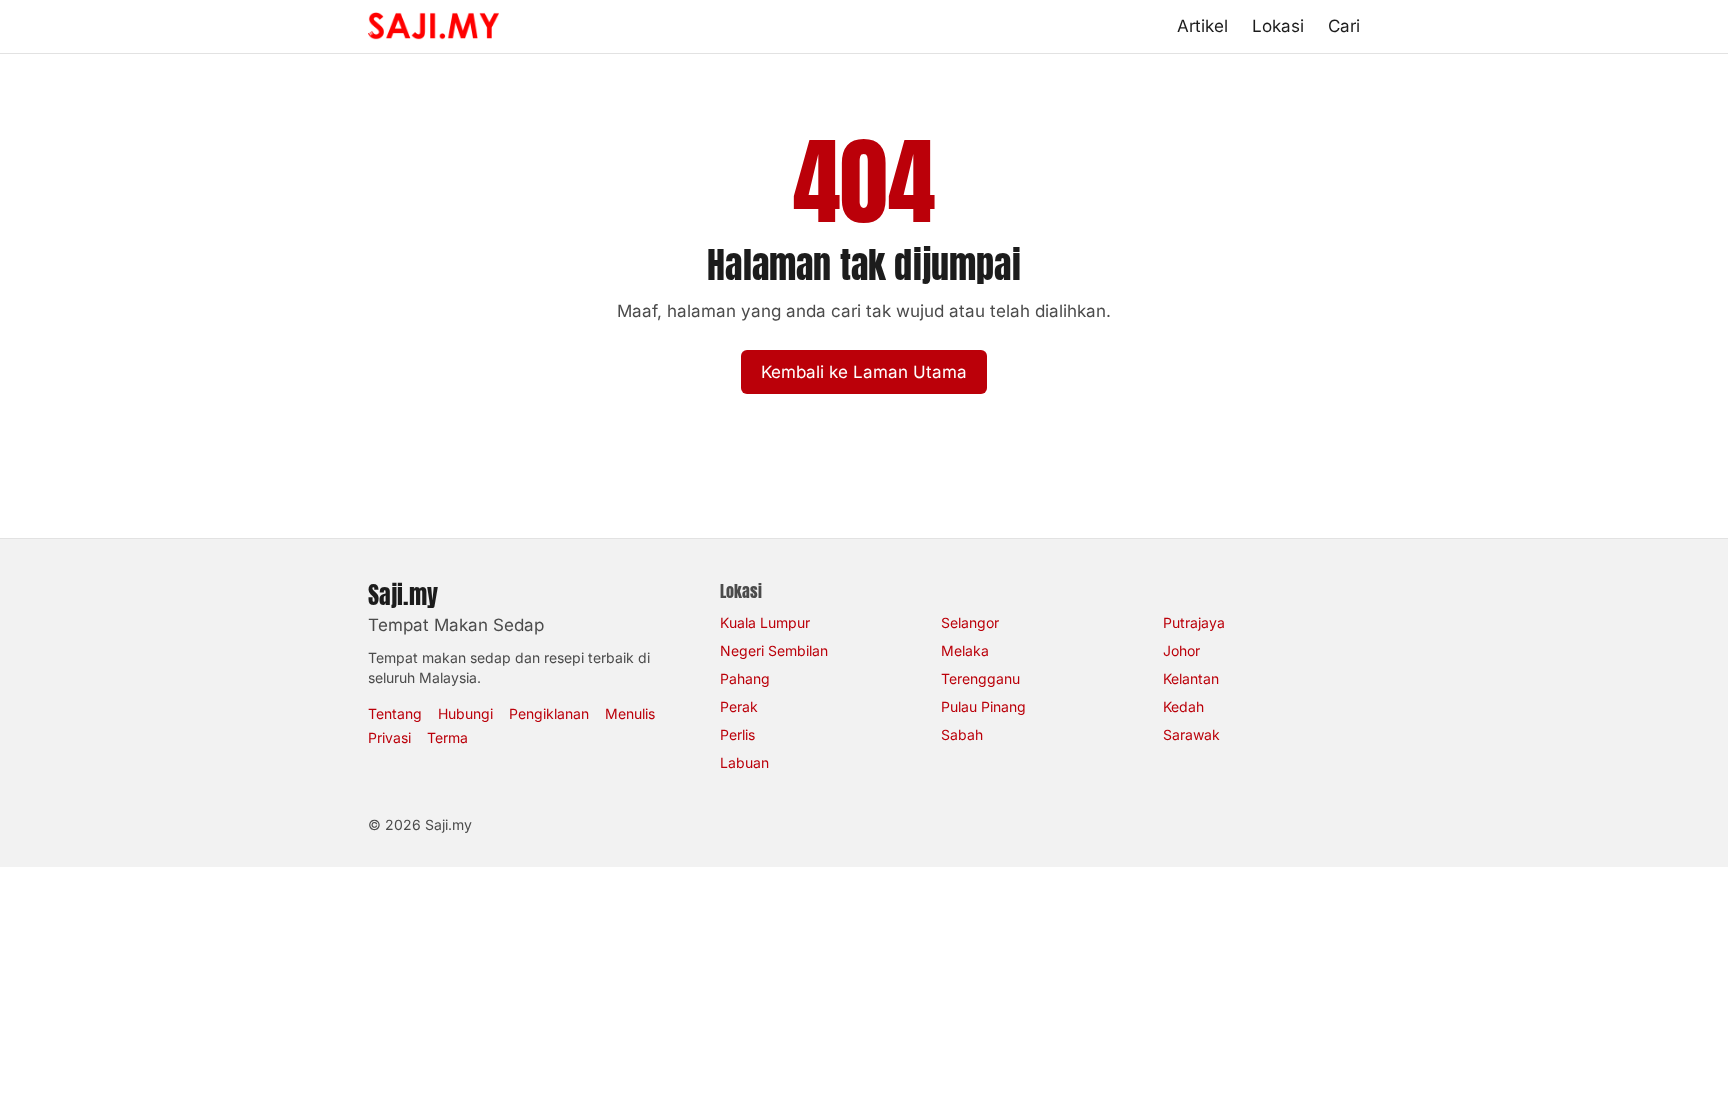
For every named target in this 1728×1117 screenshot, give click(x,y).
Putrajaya (1194, 622)
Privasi (389, 737)
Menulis (630, 713)
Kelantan (1191, 678)
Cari (1344, 26)
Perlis (737, 734)
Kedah (1183, 706)
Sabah (962, 734)
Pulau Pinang (983, 706)
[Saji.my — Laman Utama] (433, 26)
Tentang (395, 713)
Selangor (970, 622)
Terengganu (980, 678)
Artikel (1202, 26)
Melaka (965, 650)
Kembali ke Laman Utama (864, 372)
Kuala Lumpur (765, 622)
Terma (447, 737)
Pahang (745, 678)
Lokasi (1278, 26)
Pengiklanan (549, 713)
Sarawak (1191, 734)
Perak (739, 706)
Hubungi (465, 713)
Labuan (744, 762)
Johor (1181, 650)
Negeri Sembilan (774, 650)
